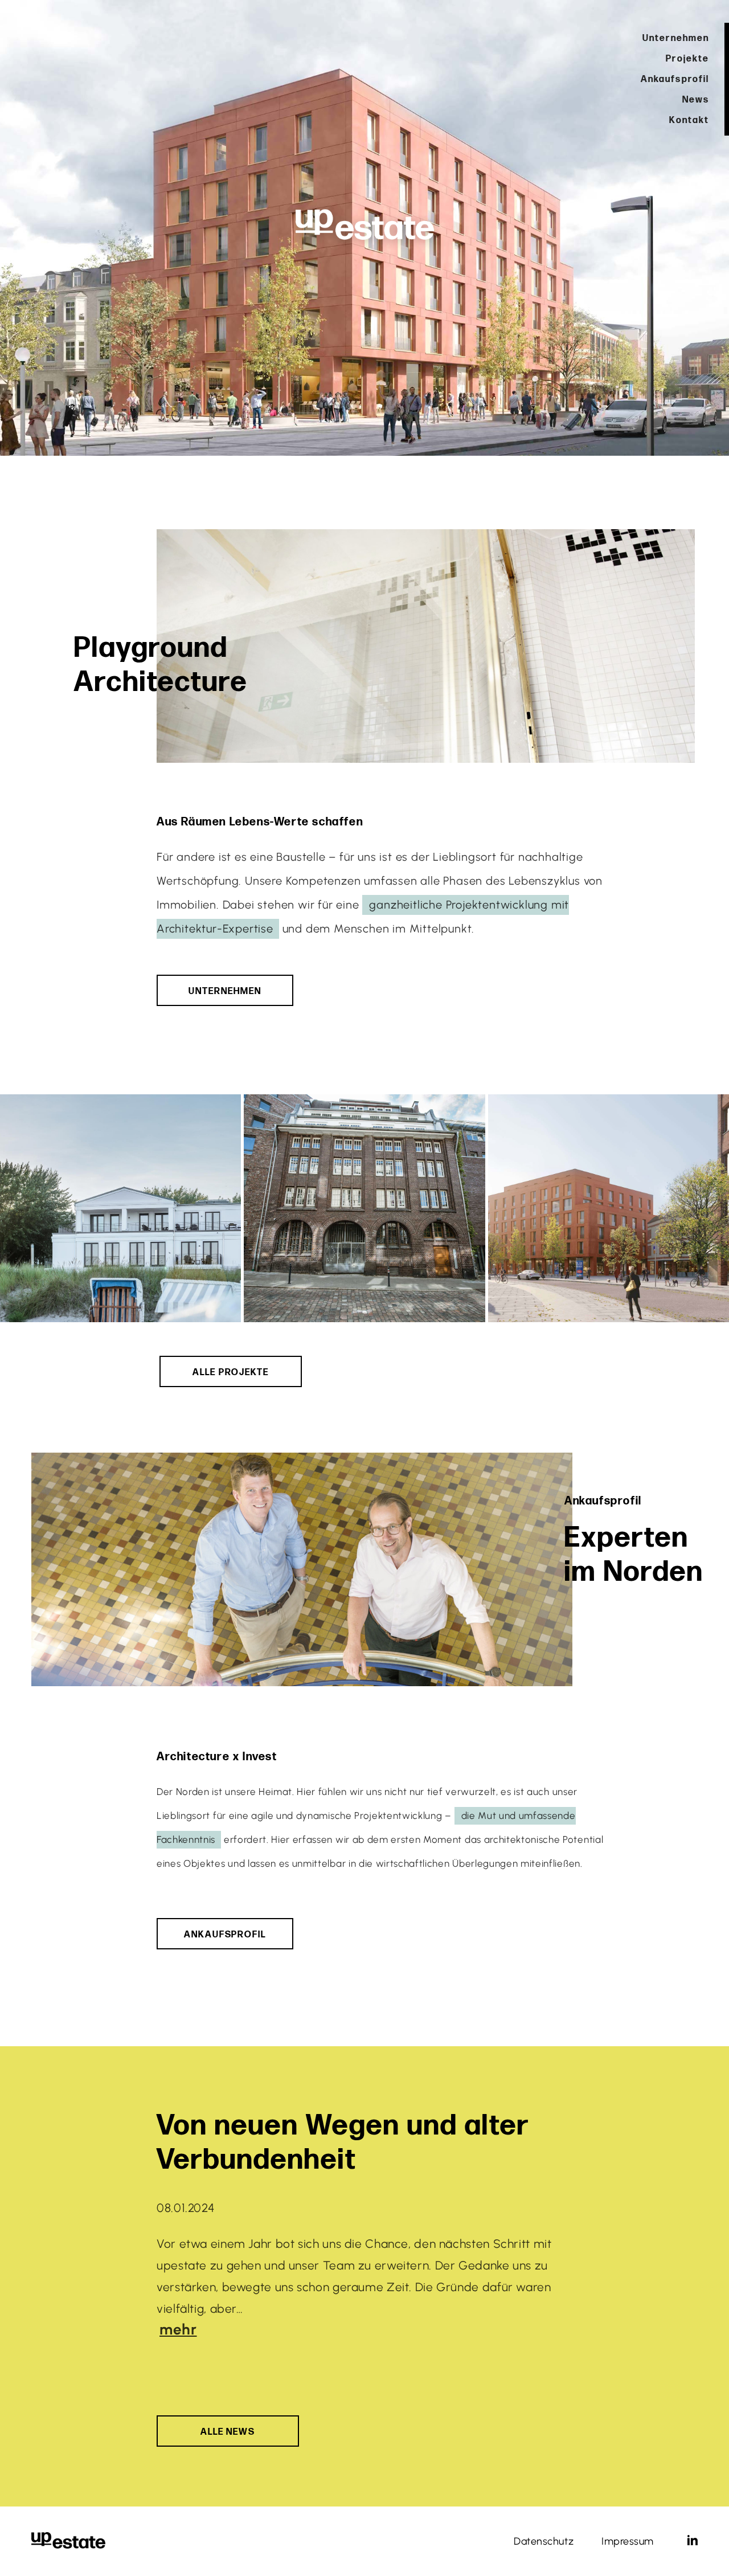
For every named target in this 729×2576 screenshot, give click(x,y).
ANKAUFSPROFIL (225, 1935)
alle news (228, 2432)
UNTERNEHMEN (225, 991)
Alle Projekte (231, 1373)
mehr (178, 2329)
